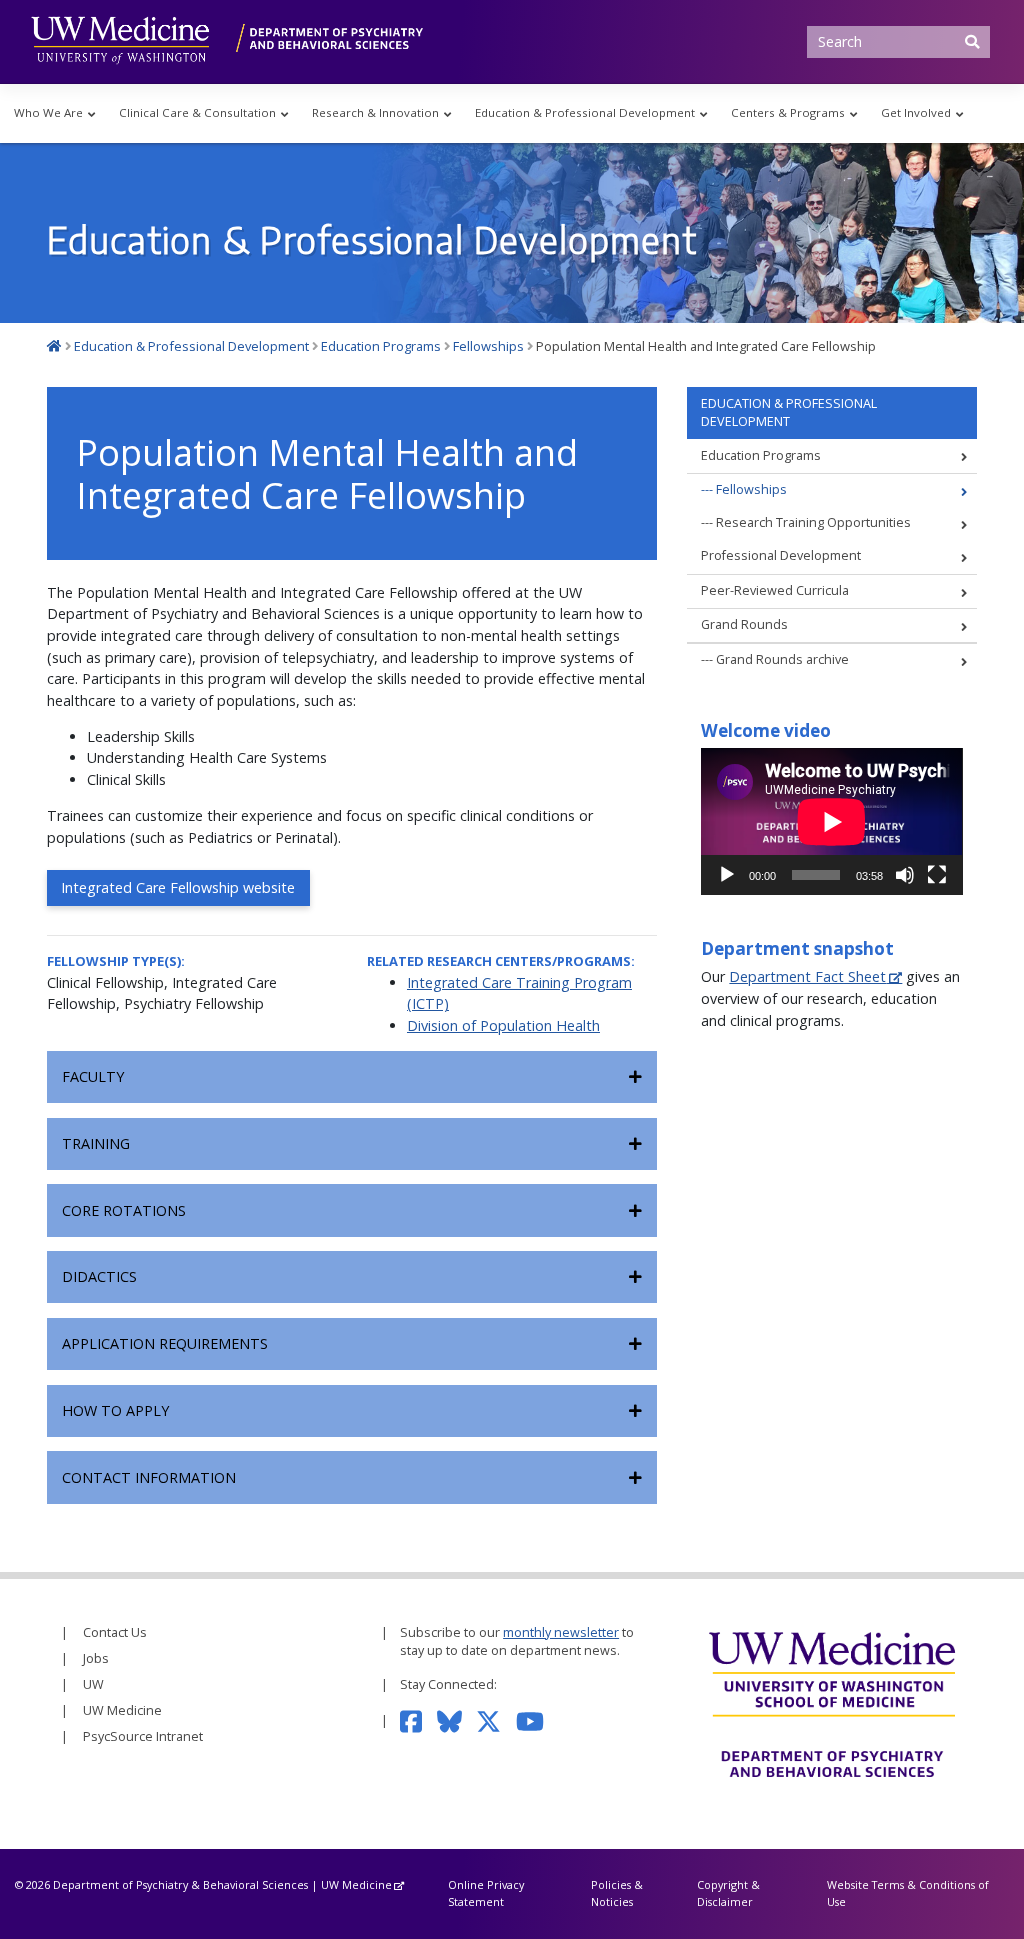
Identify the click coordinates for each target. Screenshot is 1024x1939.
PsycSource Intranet (143, 1736)
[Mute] (905, 875)
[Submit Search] (972, 42)
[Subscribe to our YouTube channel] (537, 1720)
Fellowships (751, 489)
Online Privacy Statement (486, 1892)
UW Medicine (122, 1710)
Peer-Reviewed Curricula (775, 590)
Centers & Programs (788, 112)
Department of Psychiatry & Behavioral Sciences (180, 1884)
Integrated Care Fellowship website (178, 887)
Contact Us (115, 1632)
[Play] (727, 875)
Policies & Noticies (617, 1892)
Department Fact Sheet (807, 976)
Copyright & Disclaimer (728, 1892)
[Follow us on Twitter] (496, 1720)
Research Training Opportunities (813, 522)
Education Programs (761, 455)
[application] (831, 821)
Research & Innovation (375, 112)
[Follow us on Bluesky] (457, 1720)
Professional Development (781, 555)
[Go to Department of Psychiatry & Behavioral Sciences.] (54, 346)
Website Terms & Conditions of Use (908, 1892)
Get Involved (916, 112)
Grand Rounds (744, 624)
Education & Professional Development (585, 112)
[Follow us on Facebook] (418, 1720)
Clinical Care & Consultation (197, 112)
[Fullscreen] (937, 875)
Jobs (96, 1658)
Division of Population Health (503, 1025)
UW (93, 1684)
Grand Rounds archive (782, 659)
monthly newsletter (561, 1632)
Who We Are (48, 112)
